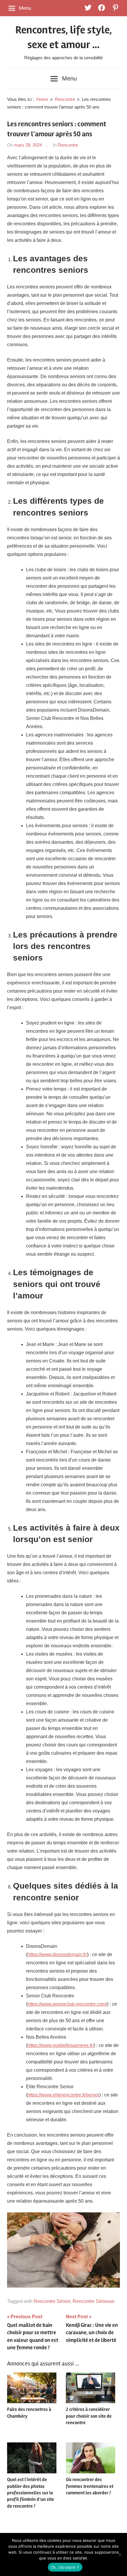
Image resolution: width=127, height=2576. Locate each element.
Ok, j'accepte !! (65, 2567)
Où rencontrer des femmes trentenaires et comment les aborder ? (90, 2486)
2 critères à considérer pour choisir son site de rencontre (89, 2416)
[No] (120, 2554)
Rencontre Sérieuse (94, 2301)
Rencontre (68, 145)
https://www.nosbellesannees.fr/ (61, 2045)
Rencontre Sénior (52, 2301)
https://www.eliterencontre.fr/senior (63, 2095)
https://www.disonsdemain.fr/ (57, 1954)
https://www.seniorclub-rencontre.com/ (67, 2004)
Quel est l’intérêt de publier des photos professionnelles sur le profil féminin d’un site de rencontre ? (31, 2493)
